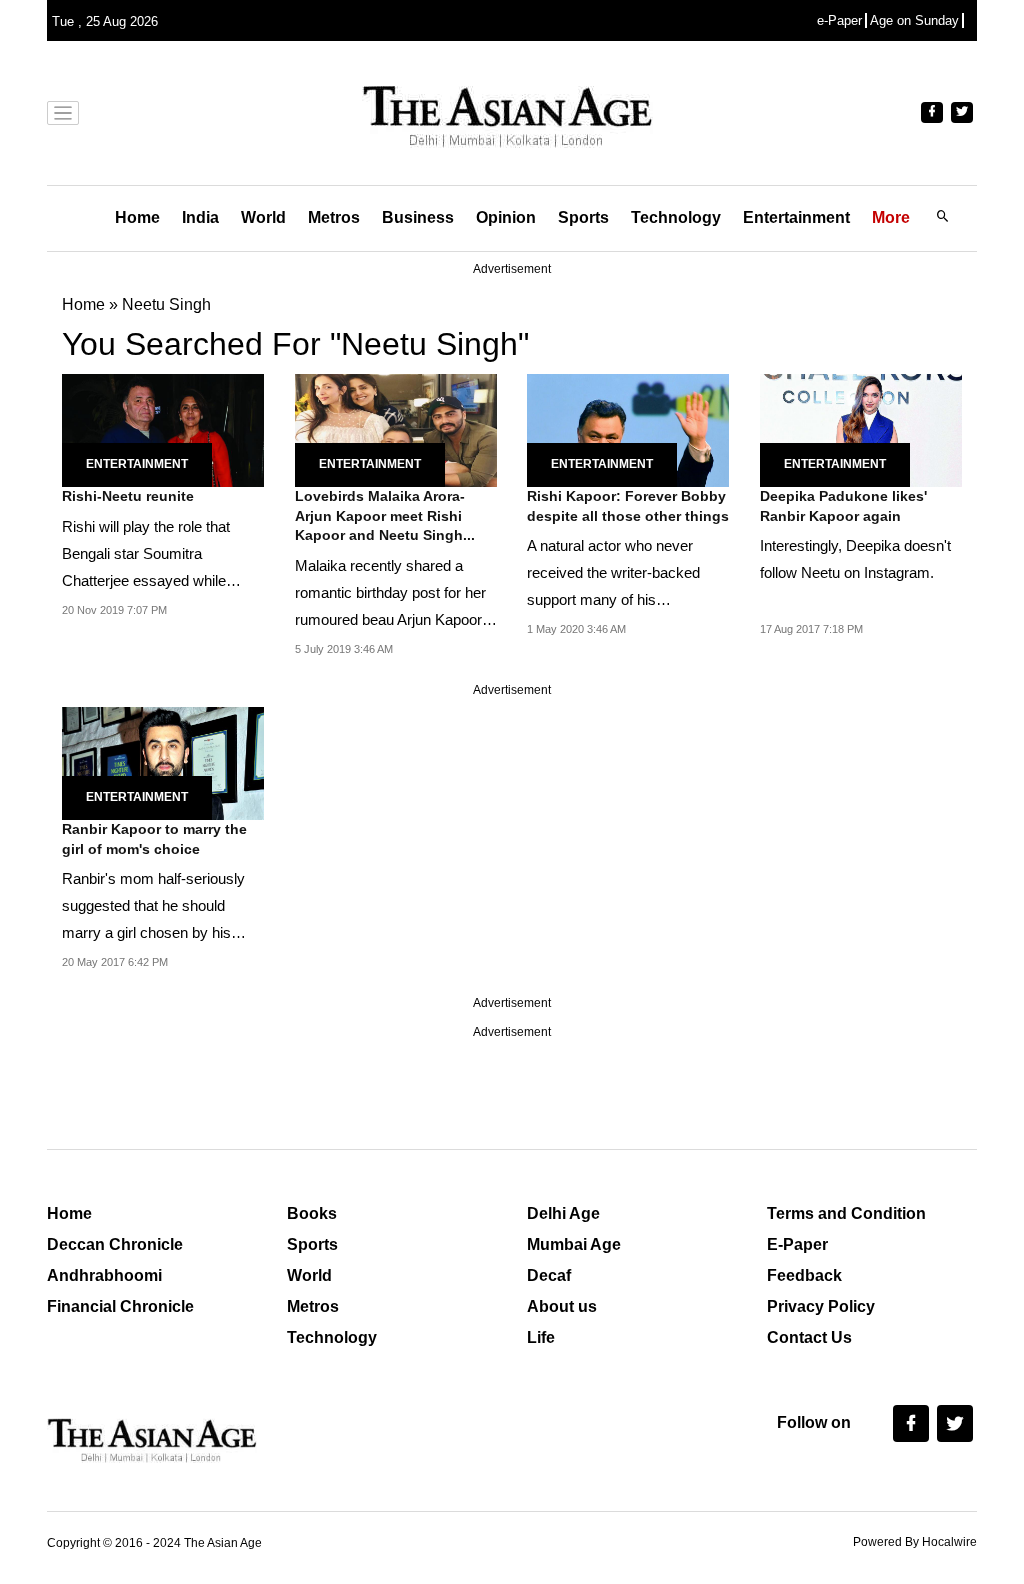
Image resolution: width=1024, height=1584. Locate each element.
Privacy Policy (821, 1306)
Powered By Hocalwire (915, 1542)
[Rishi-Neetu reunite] (163, 428)
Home (137, 217)
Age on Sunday (914, 20)
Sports (583, 217)
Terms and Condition (846, 1213)
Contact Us (809, 1337)
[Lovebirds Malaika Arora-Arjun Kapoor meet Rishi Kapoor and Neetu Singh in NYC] (396, 428)
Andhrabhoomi (104, 1275)
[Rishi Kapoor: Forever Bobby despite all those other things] (628, 428)
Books (312, 1213)
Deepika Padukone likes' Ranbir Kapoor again (843, 506)
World (263, 217)
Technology (676, 217)
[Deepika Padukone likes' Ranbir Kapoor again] (861, 428)
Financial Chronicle (120, 1306)
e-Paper (839, 20)
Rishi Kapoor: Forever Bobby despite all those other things (628, 506)
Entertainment (796, 217)
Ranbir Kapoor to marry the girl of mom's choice (154, 839)
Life (541, 1337)
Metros (334, 217)
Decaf (549, 1275)
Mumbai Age (574, 1244)
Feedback (804, 1275)
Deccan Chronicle (115, 1244)
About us (562, 1306)
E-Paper (797, 1244)
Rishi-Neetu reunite (128, 496)
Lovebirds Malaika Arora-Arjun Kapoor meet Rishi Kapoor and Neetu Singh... (385, 515)
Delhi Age (563, 1213)
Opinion (506, 217)
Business (418, 217)
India (200, 217)
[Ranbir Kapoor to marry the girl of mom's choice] (163, 761)
